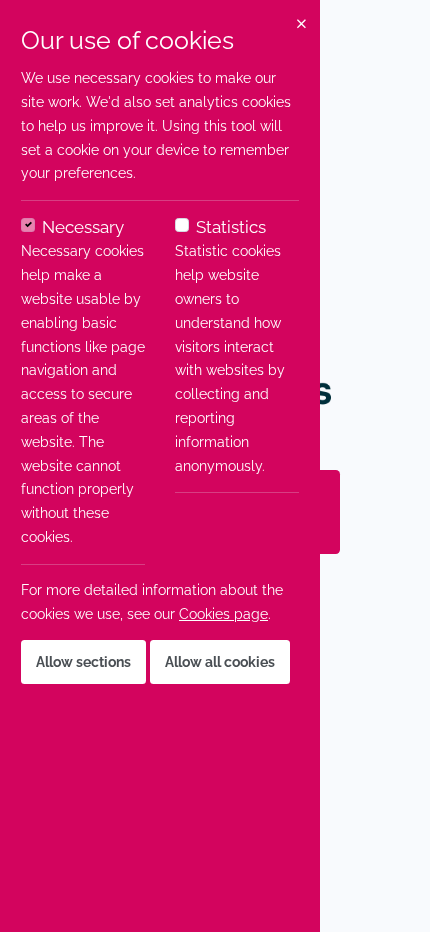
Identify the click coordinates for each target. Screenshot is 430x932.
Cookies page (223, 614)
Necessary (83, 227)
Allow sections (83, 662)
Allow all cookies (220, 662)
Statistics (231, 227)
